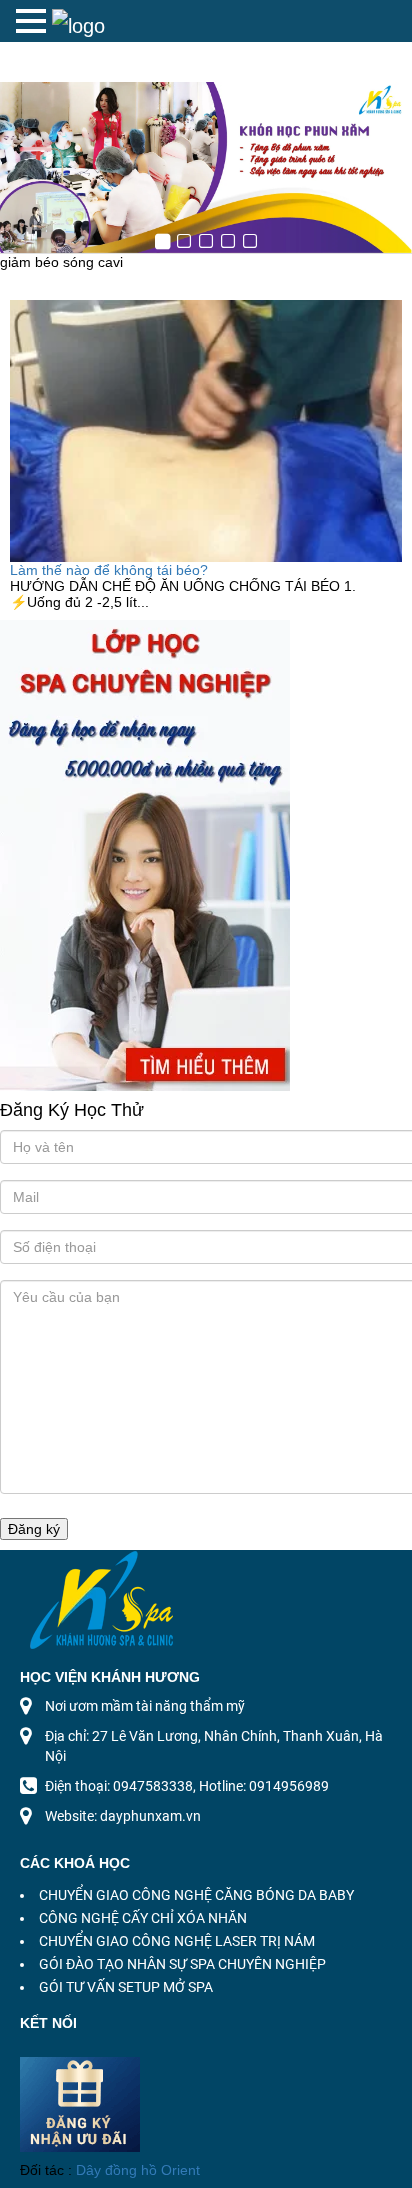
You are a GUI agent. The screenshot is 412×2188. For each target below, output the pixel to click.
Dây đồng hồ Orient (138, 2170)
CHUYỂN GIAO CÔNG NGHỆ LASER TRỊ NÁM (177, 1941)
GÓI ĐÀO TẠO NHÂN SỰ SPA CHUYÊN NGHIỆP (182, 1964)
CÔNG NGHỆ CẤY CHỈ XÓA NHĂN (143, 1918)
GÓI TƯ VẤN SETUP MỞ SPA (126, 1987)
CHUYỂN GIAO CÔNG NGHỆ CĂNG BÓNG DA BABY (196, 1895)
